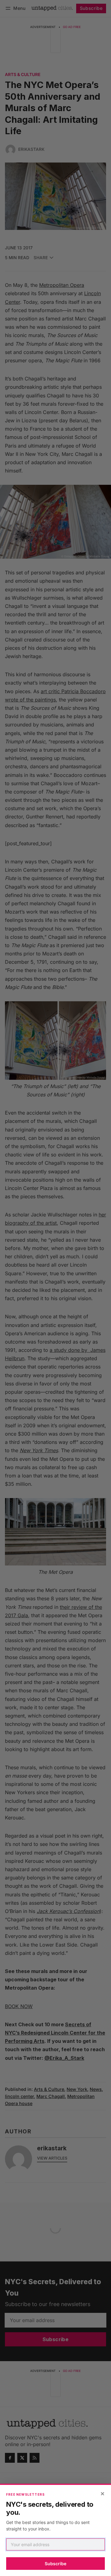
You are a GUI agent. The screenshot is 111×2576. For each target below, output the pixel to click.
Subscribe (55, 2564)
